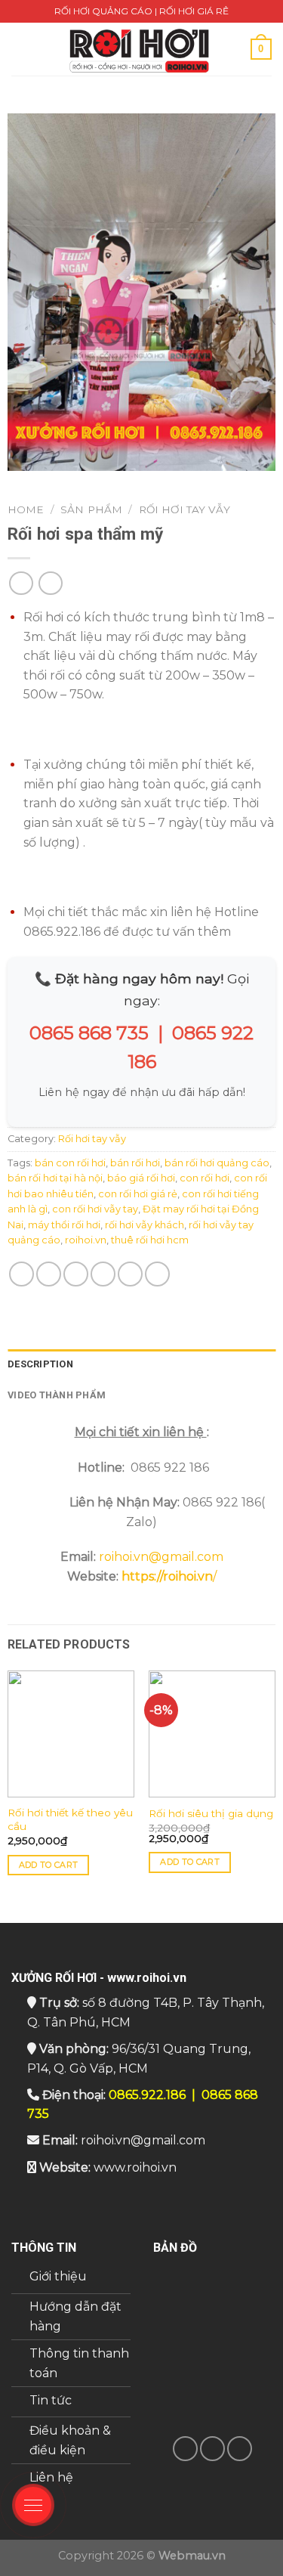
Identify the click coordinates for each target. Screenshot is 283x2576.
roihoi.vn (86, 1240)
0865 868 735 (89, 1033)
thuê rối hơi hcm (150, 1240)
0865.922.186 (147, 2095)
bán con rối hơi (70, 1163)
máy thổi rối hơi (64, 1225)
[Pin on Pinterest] (130, 1274)
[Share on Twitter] (76, 1274)
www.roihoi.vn (135, 2167)
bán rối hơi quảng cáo (217, 1163)
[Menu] (20, 49)
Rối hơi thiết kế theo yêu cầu (70, 1819)
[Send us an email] (212, 2449)
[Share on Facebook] (49, 1274)
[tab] (141, 1364)
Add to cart (49, 1865)
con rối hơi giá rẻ (138, 1194)
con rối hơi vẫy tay (95, 1209)
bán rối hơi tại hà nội (55, 1178)
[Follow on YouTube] (240, 2449)
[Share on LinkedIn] (157, 1274)
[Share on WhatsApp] (22, 1274)
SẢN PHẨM (91, 509)
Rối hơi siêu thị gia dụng (211, 1813)
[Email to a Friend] (103, 1274)
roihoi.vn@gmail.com (161, 1557)
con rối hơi (205, 1178)
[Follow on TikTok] (185, 2449)
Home (26, 509)
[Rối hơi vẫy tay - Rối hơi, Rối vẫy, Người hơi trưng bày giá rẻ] (140, 49)
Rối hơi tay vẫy (185, 509)
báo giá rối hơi (141, 1178)
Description (40, 1364)
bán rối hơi (135, 1163)
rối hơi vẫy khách (145, 1225)
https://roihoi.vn (167, 1576)
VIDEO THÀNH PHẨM (57, 1395)
